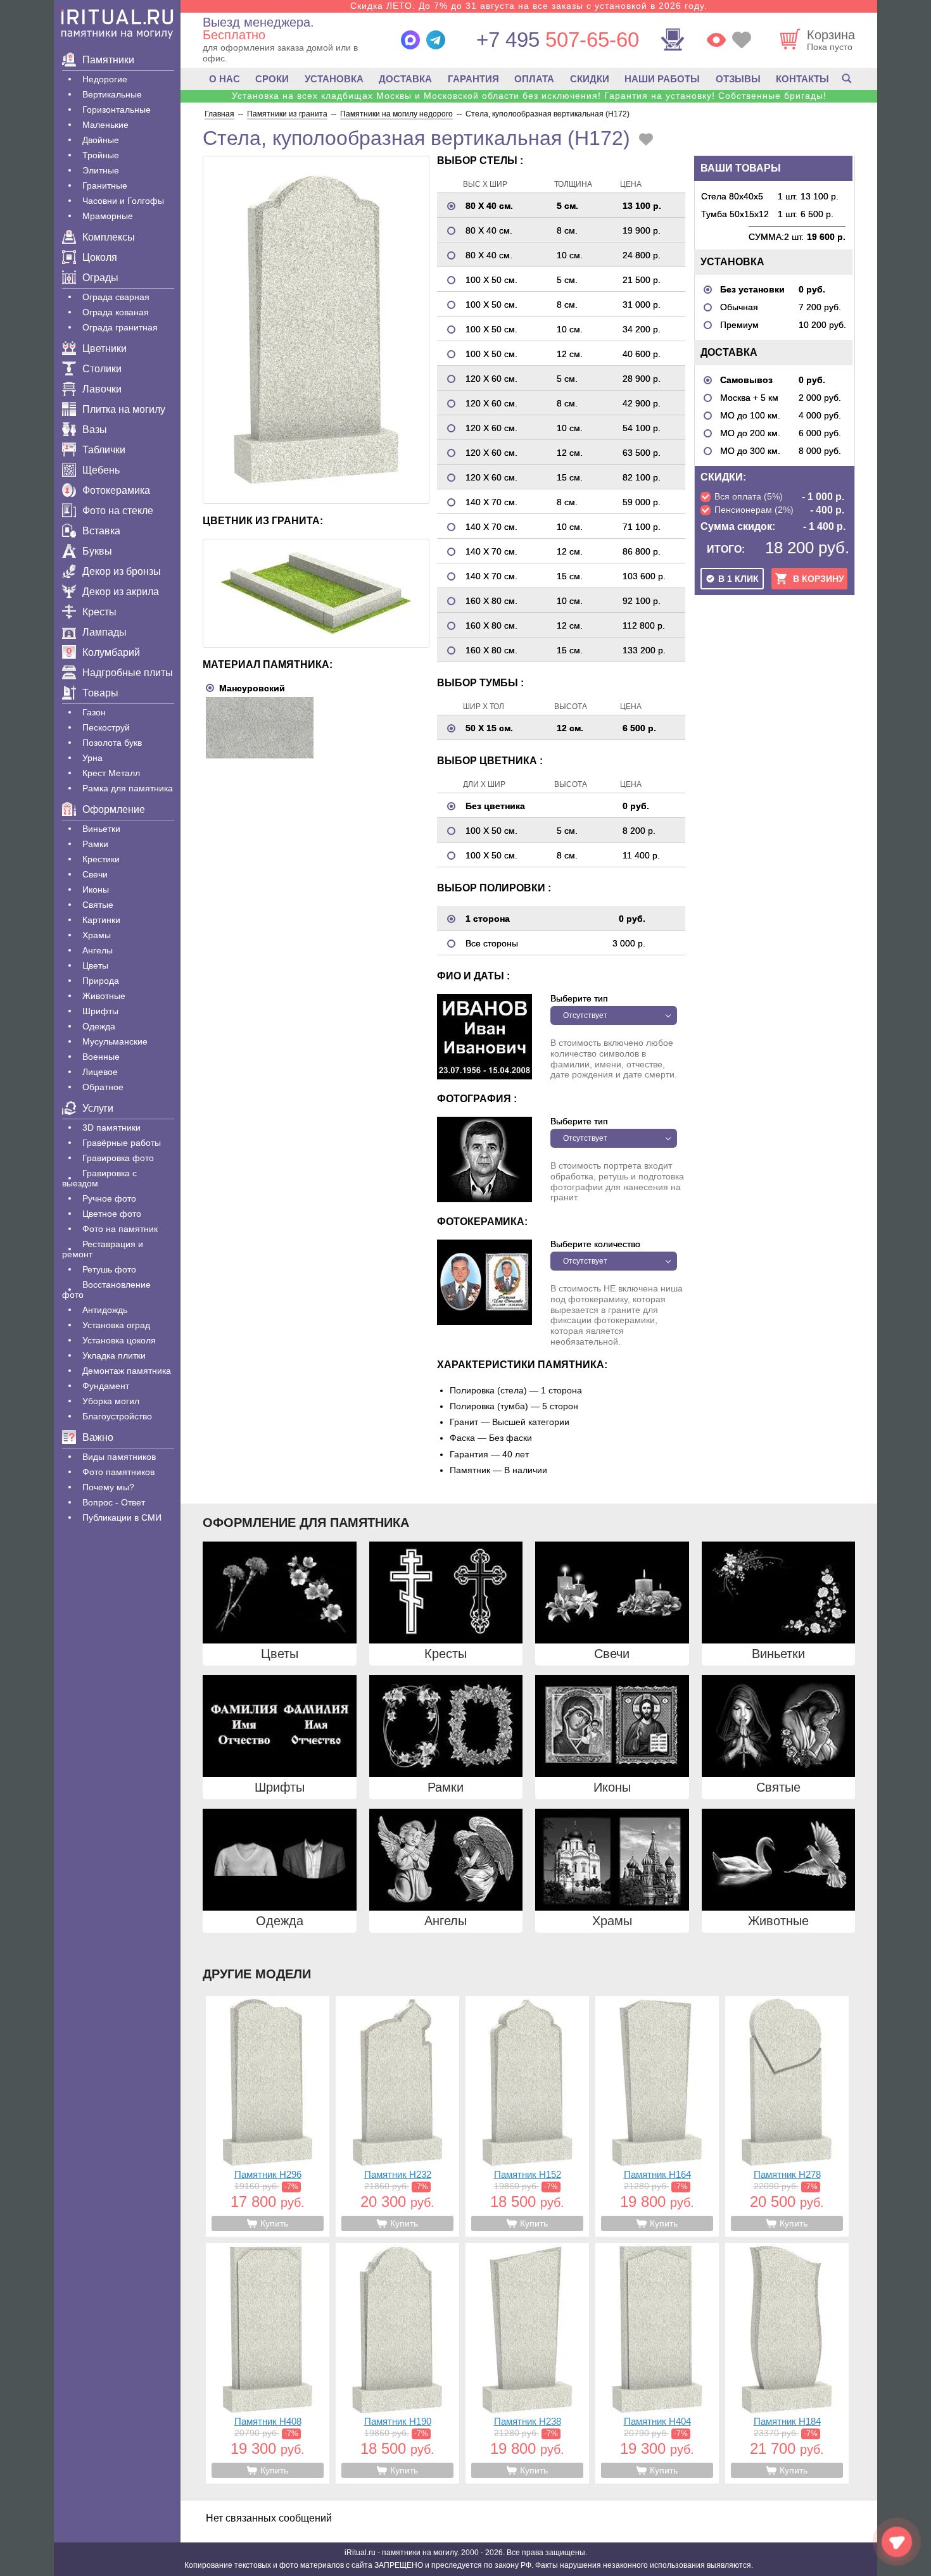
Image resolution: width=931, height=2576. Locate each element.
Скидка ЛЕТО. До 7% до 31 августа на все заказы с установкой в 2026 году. (529, 6)
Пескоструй (106, 727)
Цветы (95, 965)
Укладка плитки (114, 1355)
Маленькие (105, 125)
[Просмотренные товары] (716, 40)
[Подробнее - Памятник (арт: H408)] (268, 2363)
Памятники (108, 60)
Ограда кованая (116, 312)
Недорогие (105, 79)
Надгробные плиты (128, 673)
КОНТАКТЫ (802, 79)
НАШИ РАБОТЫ (662, 79)
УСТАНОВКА (334, 79)
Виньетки (101, 829)
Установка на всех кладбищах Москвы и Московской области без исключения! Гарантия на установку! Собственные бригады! (529, 96)
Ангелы (98, 950)
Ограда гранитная (120, 327)
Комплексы (109, 237)
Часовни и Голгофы (123, 201)
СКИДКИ (590, 79)
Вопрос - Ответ (114, 1502)
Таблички (104, 450)
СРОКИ (272, 79)
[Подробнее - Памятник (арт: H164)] (657, 2116)
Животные (104, 996)
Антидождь (105, 1310)
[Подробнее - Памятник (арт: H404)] (657, 2363)
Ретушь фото (109, 1269)
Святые (98, 905)
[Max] (410, 40)
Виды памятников (119, 1457)
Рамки (95, 844)
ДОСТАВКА (405, 79)
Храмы (97, 935)
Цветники (104, 349)
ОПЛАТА (534, 79)
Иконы (96, 889)
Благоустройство (117, 1416)
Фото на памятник (120, 1229)
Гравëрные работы (122, 1143)
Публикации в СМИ (122, 1517)
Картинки (101, 920)
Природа (101, 981)
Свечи (95, 874)
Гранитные (105, 185)
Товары (100, 693)
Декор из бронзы (122, 571)
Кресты (99, 612)
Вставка (101, 531)
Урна (92, 758)
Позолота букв (112, 743)
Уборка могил (111, 1401)
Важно (98, 1437)
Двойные (101, 140)
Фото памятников (118, 1472)
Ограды (100, 278)
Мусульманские (115, 1041)
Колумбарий (111, 652)
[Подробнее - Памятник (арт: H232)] (397, 2116)
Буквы (97, 551)
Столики (102, 369)
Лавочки (102, 389)
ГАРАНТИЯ (473, 79)
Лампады (104, 632)
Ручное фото (109, 1198)
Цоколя (100, 257)
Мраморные (108, 216)
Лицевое (100, 1072)
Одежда (99, 1026)
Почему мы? (108, 1487)
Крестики (101, 859)
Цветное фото (112, 1214)
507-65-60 (558, 40)
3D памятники (111, 1128)
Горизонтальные (117, 110)
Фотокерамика (116, 490)
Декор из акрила (121, 592)
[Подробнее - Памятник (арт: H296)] (268, 2116)
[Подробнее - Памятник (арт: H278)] (787, 2116)
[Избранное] (742, 40)
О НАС (225, 79)
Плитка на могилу (124, 409)
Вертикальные (112, 94)
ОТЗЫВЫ (738, 79)
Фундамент (106, 1386)
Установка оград (116, 1325)
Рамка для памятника (128, 788)
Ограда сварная (116, 297)
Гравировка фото (118, 1158)
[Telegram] (436, 40)
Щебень (101, 470)
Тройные (101, 155)
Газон (94, 712)
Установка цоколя (119, 1340)
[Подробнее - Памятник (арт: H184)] (787, 2363)
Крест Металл (111, 773)
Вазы (95, 430)
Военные (101, 1057)
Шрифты (100, 1011)
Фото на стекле (118, 511)
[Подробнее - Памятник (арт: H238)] (527, 2363)
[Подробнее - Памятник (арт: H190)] (397, 2363)
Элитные (101, 170)
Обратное (103, 1087)
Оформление (114, 809)
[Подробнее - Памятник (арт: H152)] (527, 2116)
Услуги (98, 1108)
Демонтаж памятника (127, 1371)
